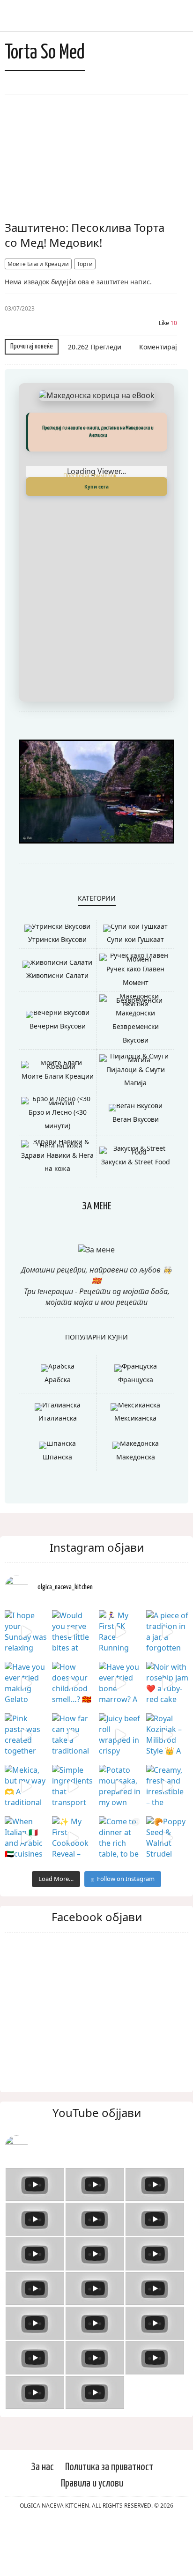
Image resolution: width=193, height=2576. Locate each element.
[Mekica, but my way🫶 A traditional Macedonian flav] (26, 1839)
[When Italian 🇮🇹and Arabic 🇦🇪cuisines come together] (26, 1891)
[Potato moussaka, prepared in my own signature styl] (120, 1839)
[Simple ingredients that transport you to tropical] (73, 1839)
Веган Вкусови (136, 1172)
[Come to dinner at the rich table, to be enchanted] (120, 1891)
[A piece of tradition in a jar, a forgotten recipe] (167, 1685)
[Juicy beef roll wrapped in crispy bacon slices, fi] (120, 1788)
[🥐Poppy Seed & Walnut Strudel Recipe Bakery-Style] (167, 1891)
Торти (85, 264)
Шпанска (57, 1510)
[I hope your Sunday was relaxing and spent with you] (26, 1685)
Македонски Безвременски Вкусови (136, 1080)
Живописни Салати (57, 1029)
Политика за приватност (109, 2520)
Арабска (58, 1432)
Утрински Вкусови (57, 993)
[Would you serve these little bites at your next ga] (73, 1685)
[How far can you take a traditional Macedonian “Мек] (73, 1788)
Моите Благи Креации (38, 264)
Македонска (136, 1510)
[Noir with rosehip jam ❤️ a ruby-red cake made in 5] (167, 1736)
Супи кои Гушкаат (135, 993)
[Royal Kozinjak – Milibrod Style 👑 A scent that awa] (167, 1788)
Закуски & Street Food (136, 1215)
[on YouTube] (96, 2200)
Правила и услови (92, 2536)
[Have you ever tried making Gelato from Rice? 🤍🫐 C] (26, 1736)
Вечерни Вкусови (58, 1079)
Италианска (58, 1471)
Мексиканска (135, 1471)
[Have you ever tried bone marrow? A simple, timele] (120, 1736)
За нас (42, 2520)
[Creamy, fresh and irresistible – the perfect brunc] (167, 1839)
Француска (136, 1432)
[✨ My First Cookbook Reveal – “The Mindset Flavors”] (73, 1891)
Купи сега (96, 487)
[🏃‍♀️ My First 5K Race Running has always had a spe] (120, 1685)
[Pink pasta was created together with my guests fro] (26, 1788)
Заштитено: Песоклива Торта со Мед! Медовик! (85, 235)
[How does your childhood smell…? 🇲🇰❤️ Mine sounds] (73, 1736)
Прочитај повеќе (32, 346)
